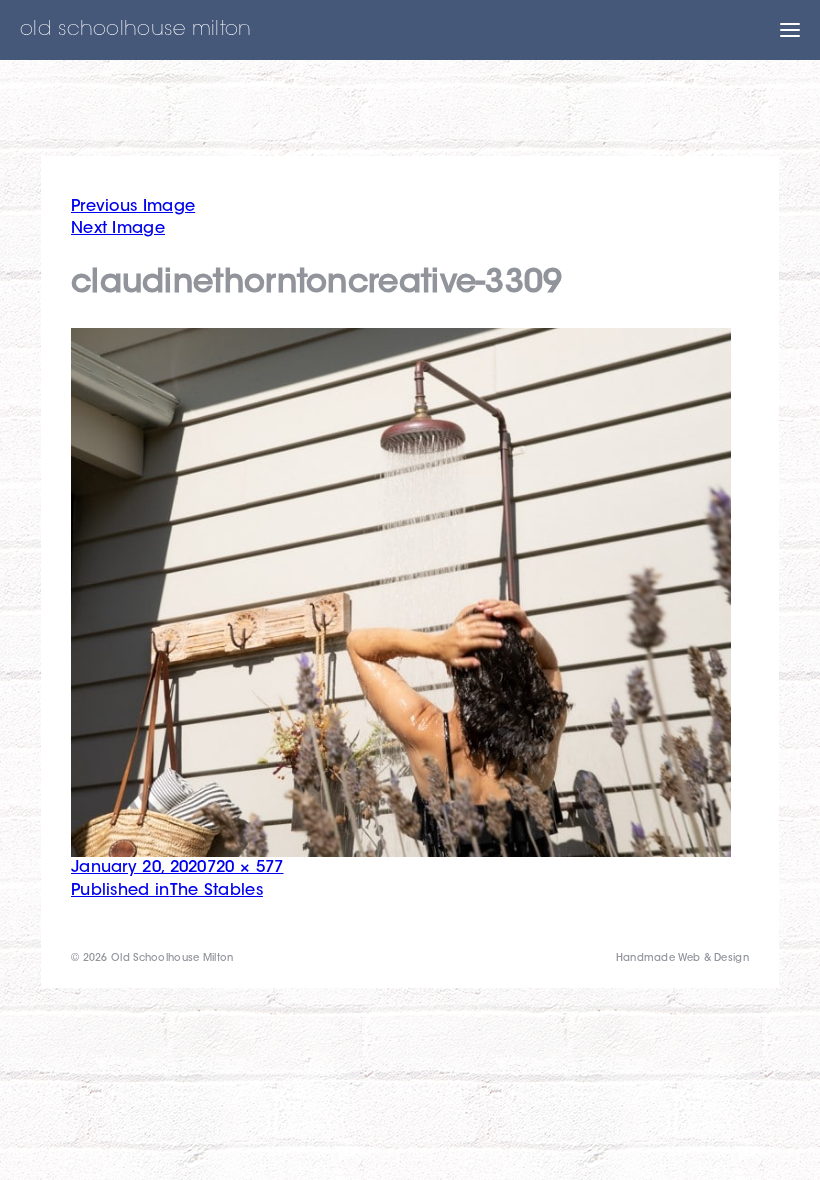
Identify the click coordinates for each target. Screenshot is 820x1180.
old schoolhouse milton (136, 30)
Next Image (118, 229)
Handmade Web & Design (682, 959)
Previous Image (133, 207)
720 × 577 (245, 868)
